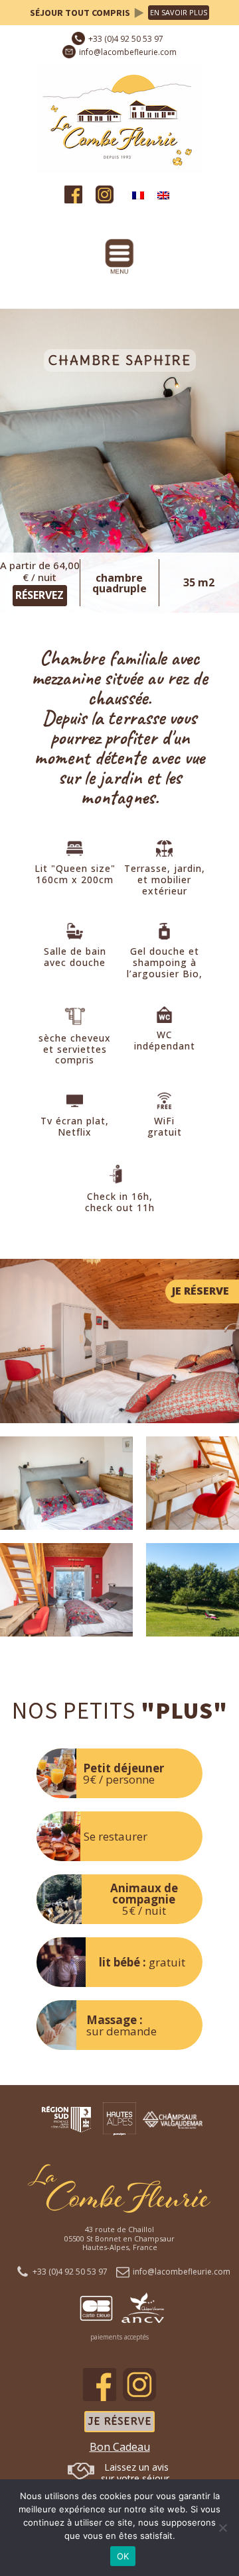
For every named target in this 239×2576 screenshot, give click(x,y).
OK (123, 2556)
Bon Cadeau (120, 2447)
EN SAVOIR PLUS (179, 12)
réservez (40, 595)
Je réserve (119, 2421)
